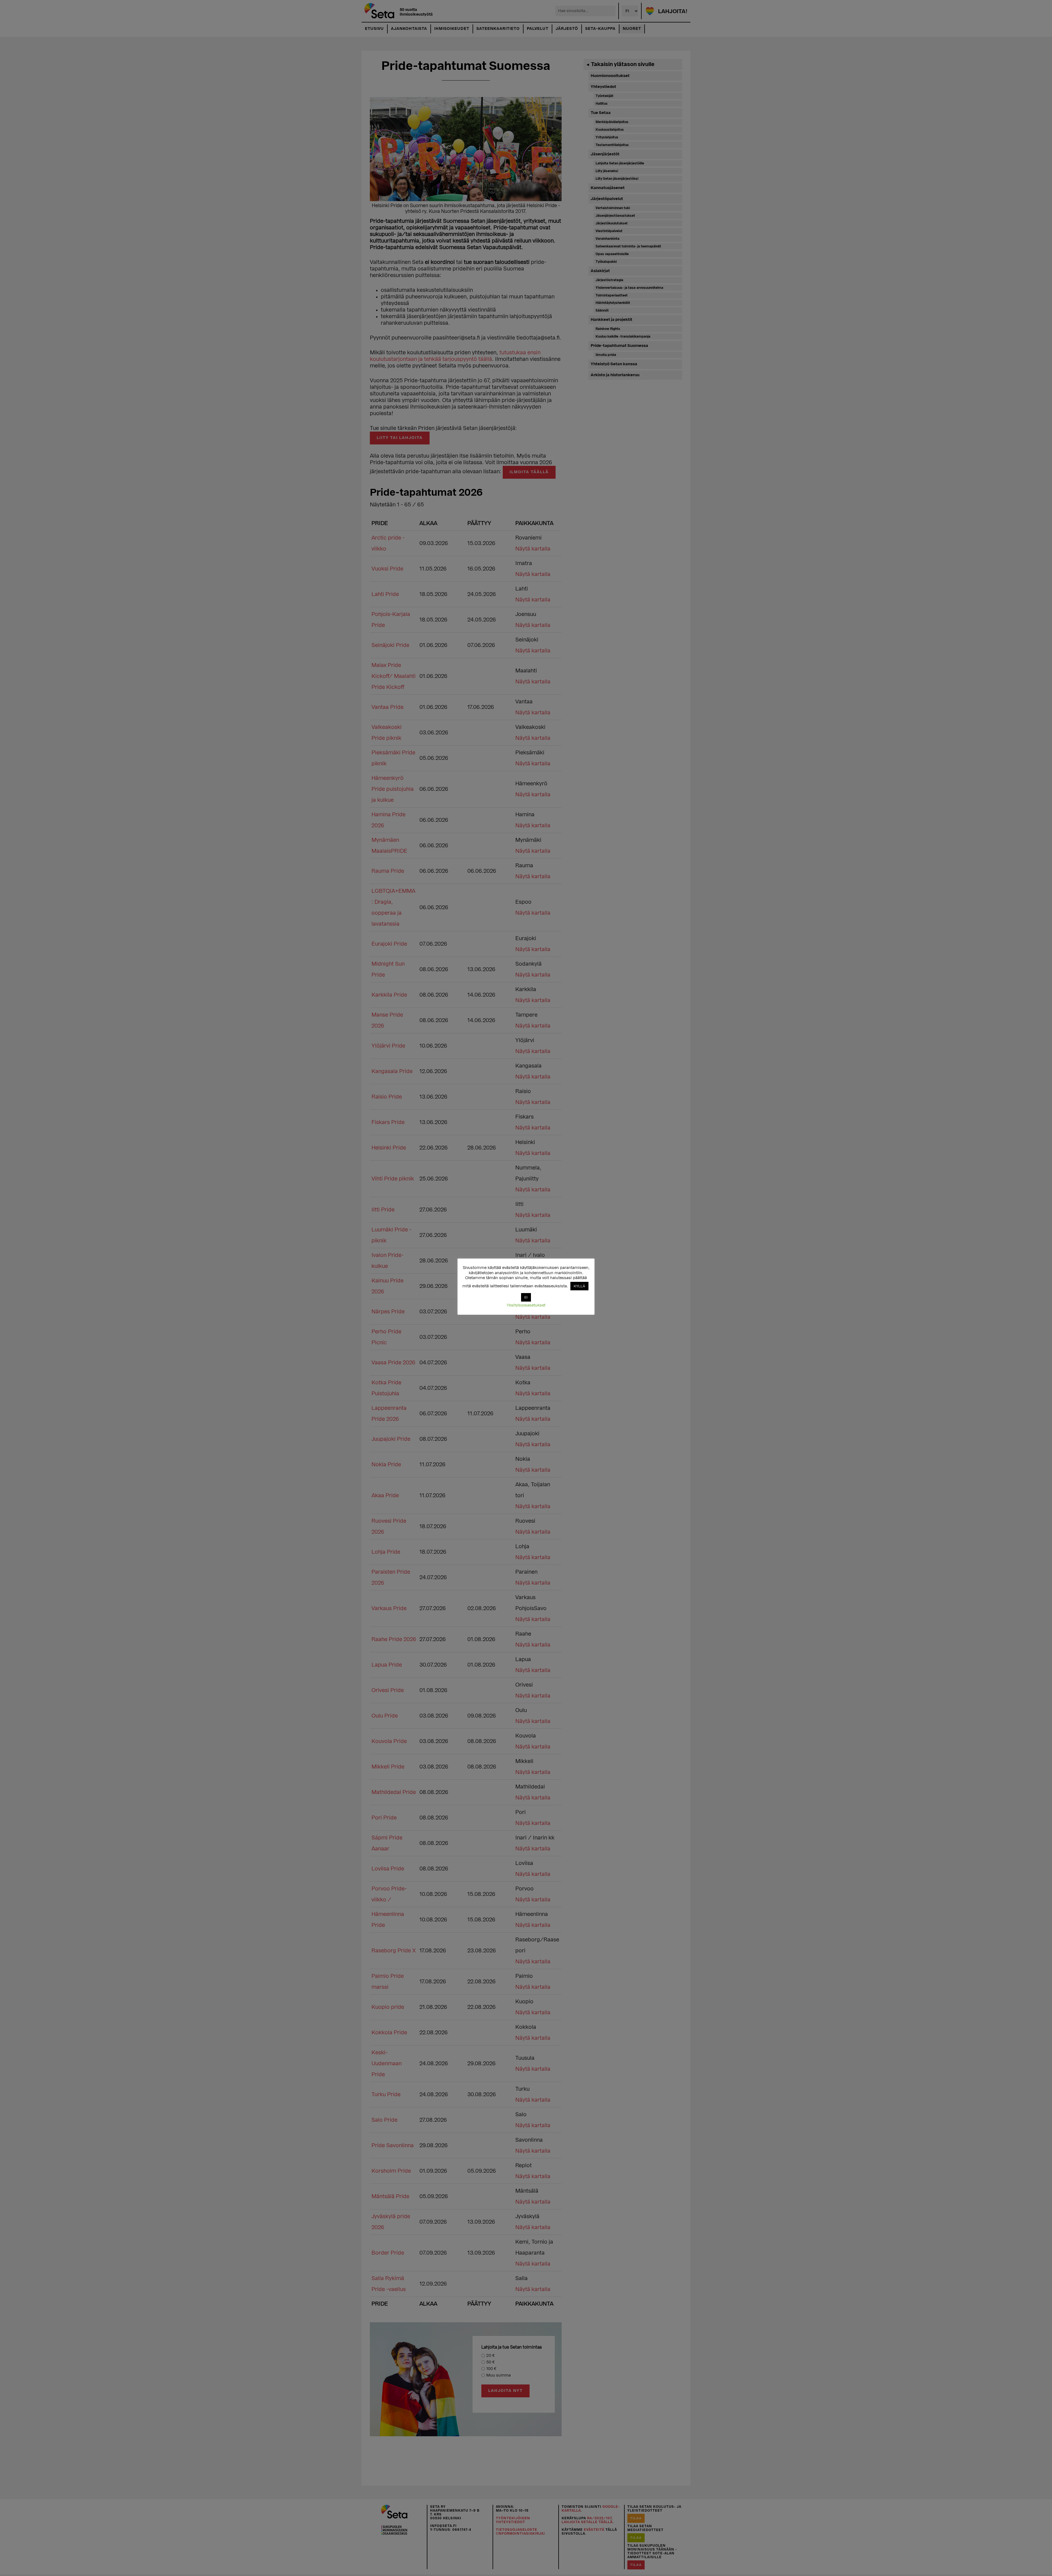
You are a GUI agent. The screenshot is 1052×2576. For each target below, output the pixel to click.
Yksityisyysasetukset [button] (526, 1305)
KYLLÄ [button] (579, 1286)
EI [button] (526, 1297)
